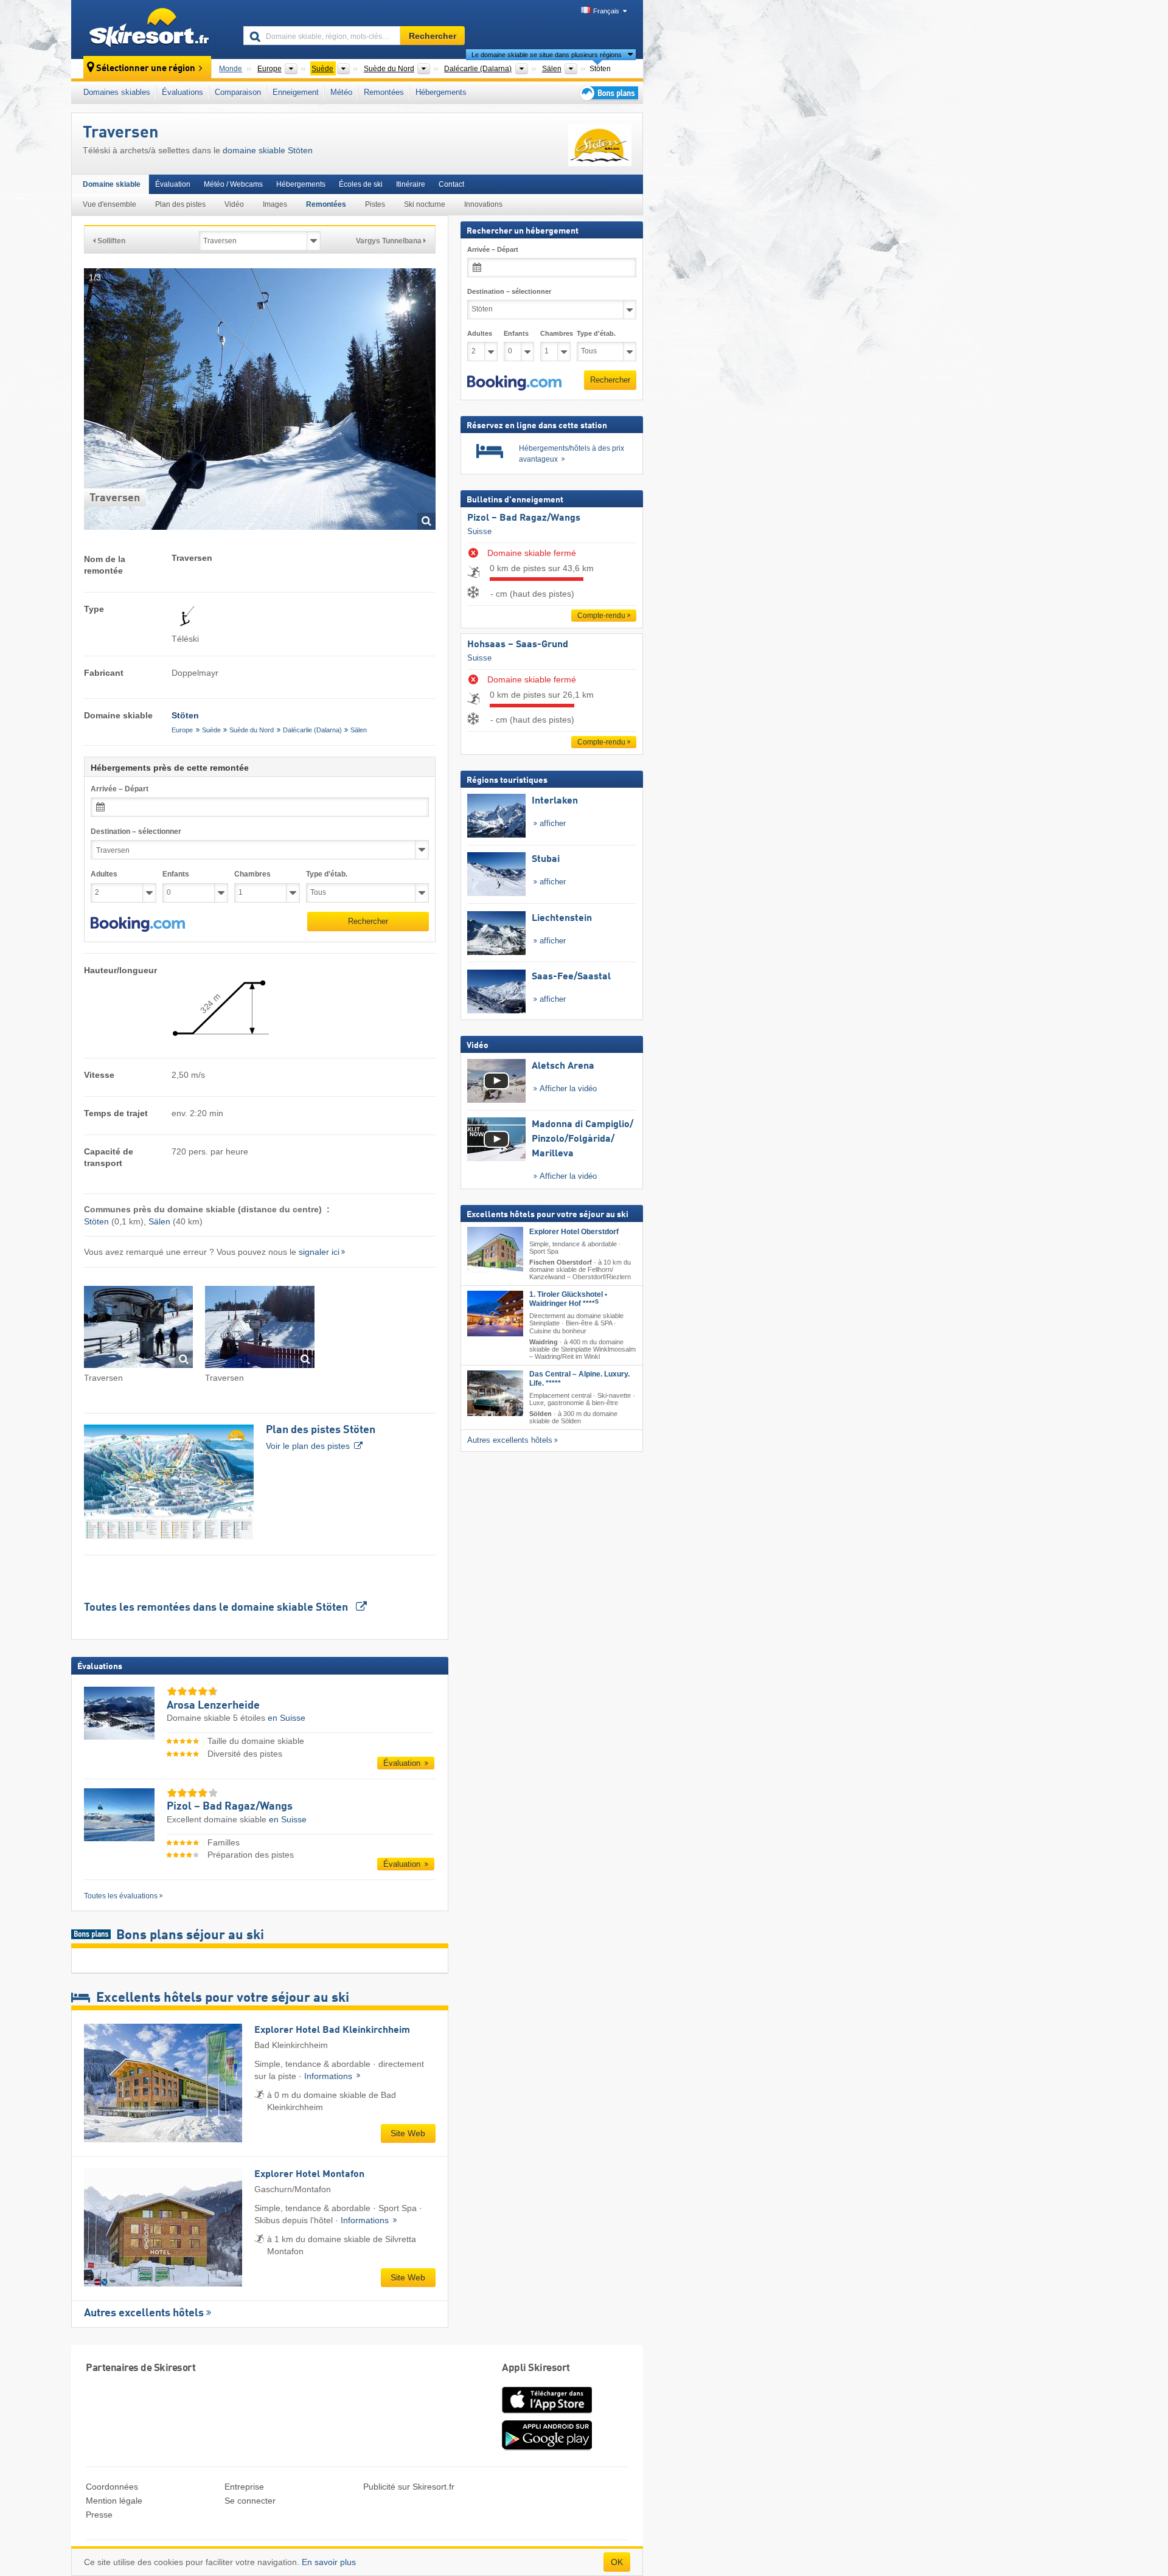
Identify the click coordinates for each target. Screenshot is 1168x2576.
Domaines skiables (117, 92)
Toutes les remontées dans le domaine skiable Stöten (217, 1608)
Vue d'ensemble (109, 204)
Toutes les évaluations (121, 1896)
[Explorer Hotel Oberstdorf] (495, 1250)
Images (275, 204)
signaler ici (319, 1252)
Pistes (375, 204)
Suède (211, 730)
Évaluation (173, 184)
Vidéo (234, 204)
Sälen (359, 730)
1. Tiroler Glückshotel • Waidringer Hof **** (568, 1299)
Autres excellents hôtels (144, 2313)
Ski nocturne (425, 204)
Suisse (479, 531)
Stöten (96, 1221)
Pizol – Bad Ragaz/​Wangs (524, 518)
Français (606, 11)
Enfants (176, 874)
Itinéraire (411, 184)
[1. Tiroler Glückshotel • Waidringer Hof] (495, 1314)
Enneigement (296, 92)
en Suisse (287, 1718)
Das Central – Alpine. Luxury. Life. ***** (579, 1379)
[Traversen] (138, 1329)
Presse (99, 2515)
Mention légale (114, 2501)
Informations (329, 2076)
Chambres (252, 874)
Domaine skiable (112, 184)
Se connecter (250, 2501)
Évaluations (182, 92)
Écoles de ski (361, 184)
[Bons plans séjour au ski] (608, 93)
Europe (182, 730)
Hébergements (441, 92)
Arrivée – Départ (120, 789)
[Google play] (547, 2448)
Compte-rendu (601, 616)
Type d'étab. (327, 874)
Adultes (104, 874)
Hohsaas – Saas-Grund (518, 645)
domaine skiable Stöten (268, 150)
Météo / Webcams (233, 184)
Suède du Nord (252, 730)
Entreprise (244, 2487)
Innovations (483, 204)
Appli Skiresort (536, 2368)
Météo (341, 92)
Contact (451, 184)
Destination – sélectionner (136, 831)
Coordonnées (112, 2487)
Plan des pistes (180, 204)
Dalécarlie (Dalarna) (312, 730)
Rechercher (368, 921)
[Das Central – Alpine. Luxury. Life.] (495, 1393)
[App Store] (547, 2414)
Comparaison (238, 92)
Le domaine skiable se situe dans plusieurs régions (547, 55)
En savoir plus (329, 2562)
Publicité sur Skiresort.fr (409, 2487)
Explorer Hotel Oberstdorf (574, 1232)
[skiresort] (152, 29)
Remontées (384, 92)
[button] (138, 925)
